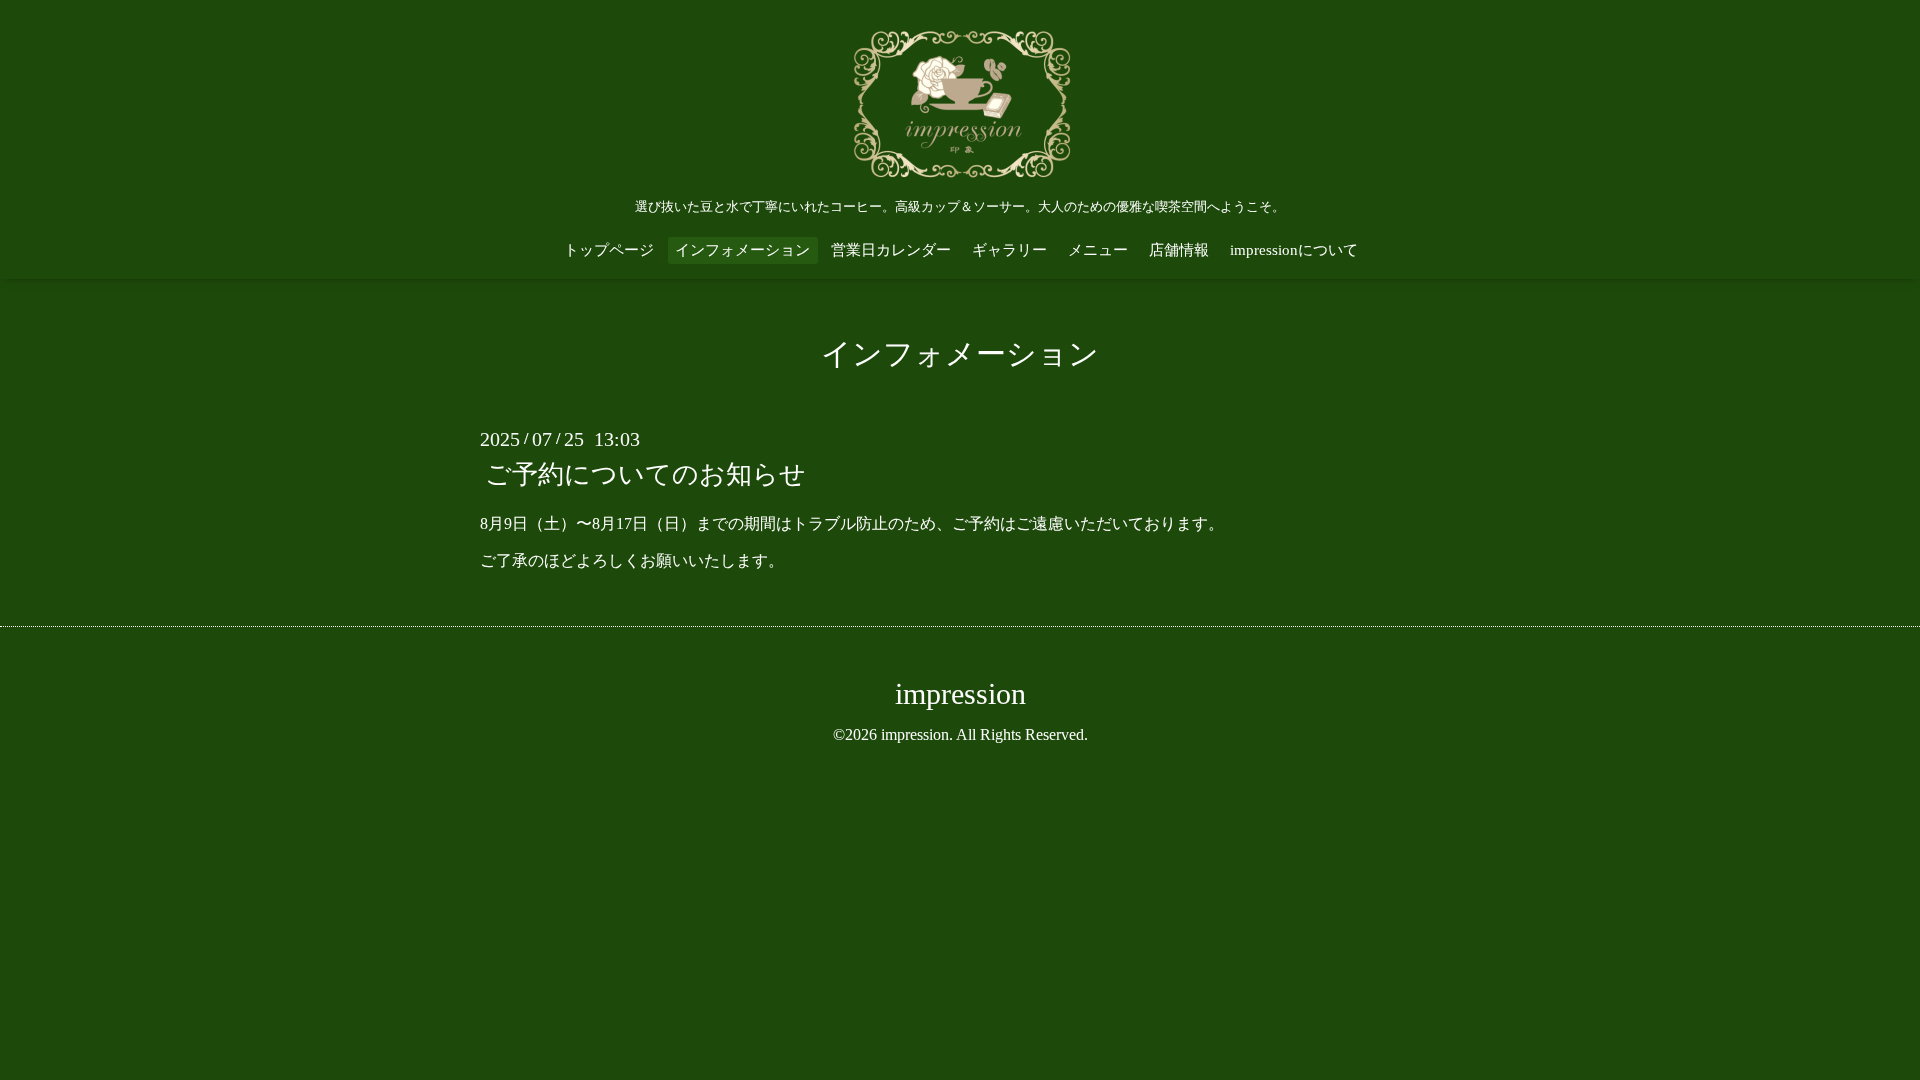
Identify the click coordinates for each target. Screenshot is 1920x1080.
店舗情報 (1179, 250)
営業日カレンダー (891, 250)
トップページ (609, 250)
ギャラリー (1009, 250)
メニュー (1098, 250)
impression (960, 693)
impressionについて (1294, 250)
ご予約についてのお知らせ (645, 474)
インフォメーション (742, 250)
